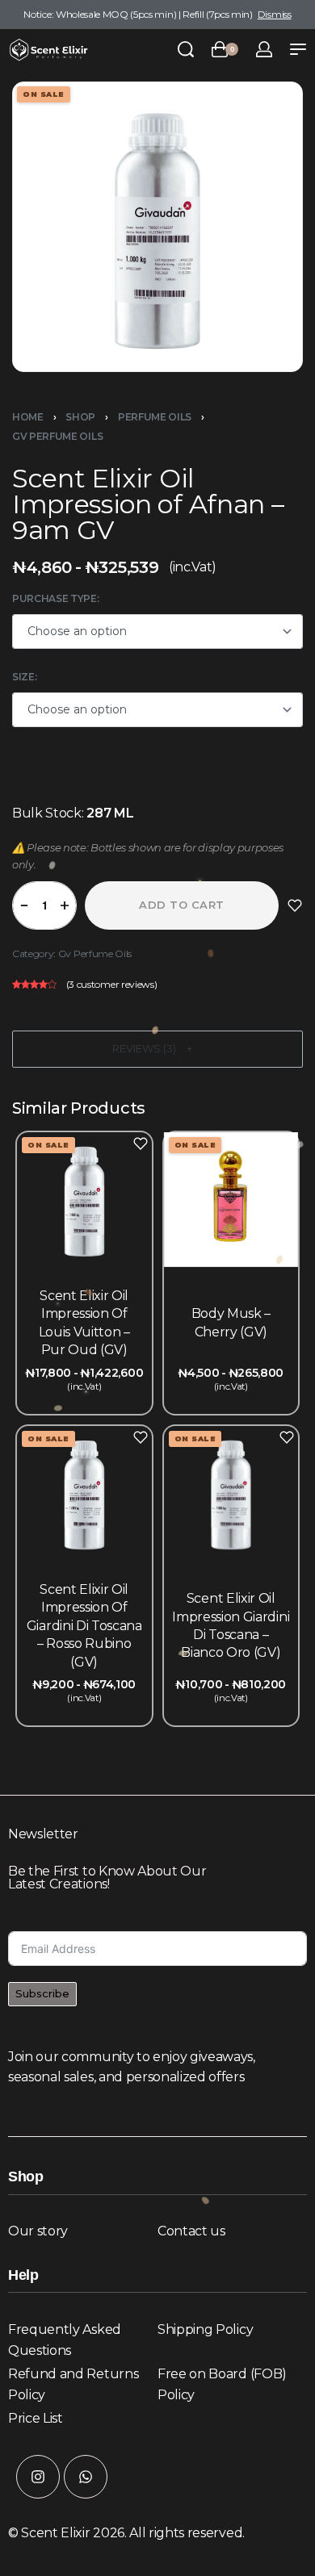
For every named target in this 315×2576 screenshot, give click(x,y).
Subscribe (42, 1993)
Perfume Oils (155, 417)
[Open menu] (298, 49)
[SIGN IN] (264, 49)
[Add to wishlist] (295, 905)
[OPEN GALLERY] (157, 227)
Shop (80, 417)
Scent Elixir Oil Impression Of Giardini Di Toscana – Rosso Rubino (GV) (84, 1626)
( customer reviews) (112, 984)
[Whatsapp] (86, 2477)
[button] (157, 1049)
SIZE (23, 677)
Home (28, 417)
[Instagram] (38, 2477)
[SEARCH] (186, 49)
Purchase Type (55, 598)
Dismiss (275, 14)
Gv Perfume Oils (57, 436)
